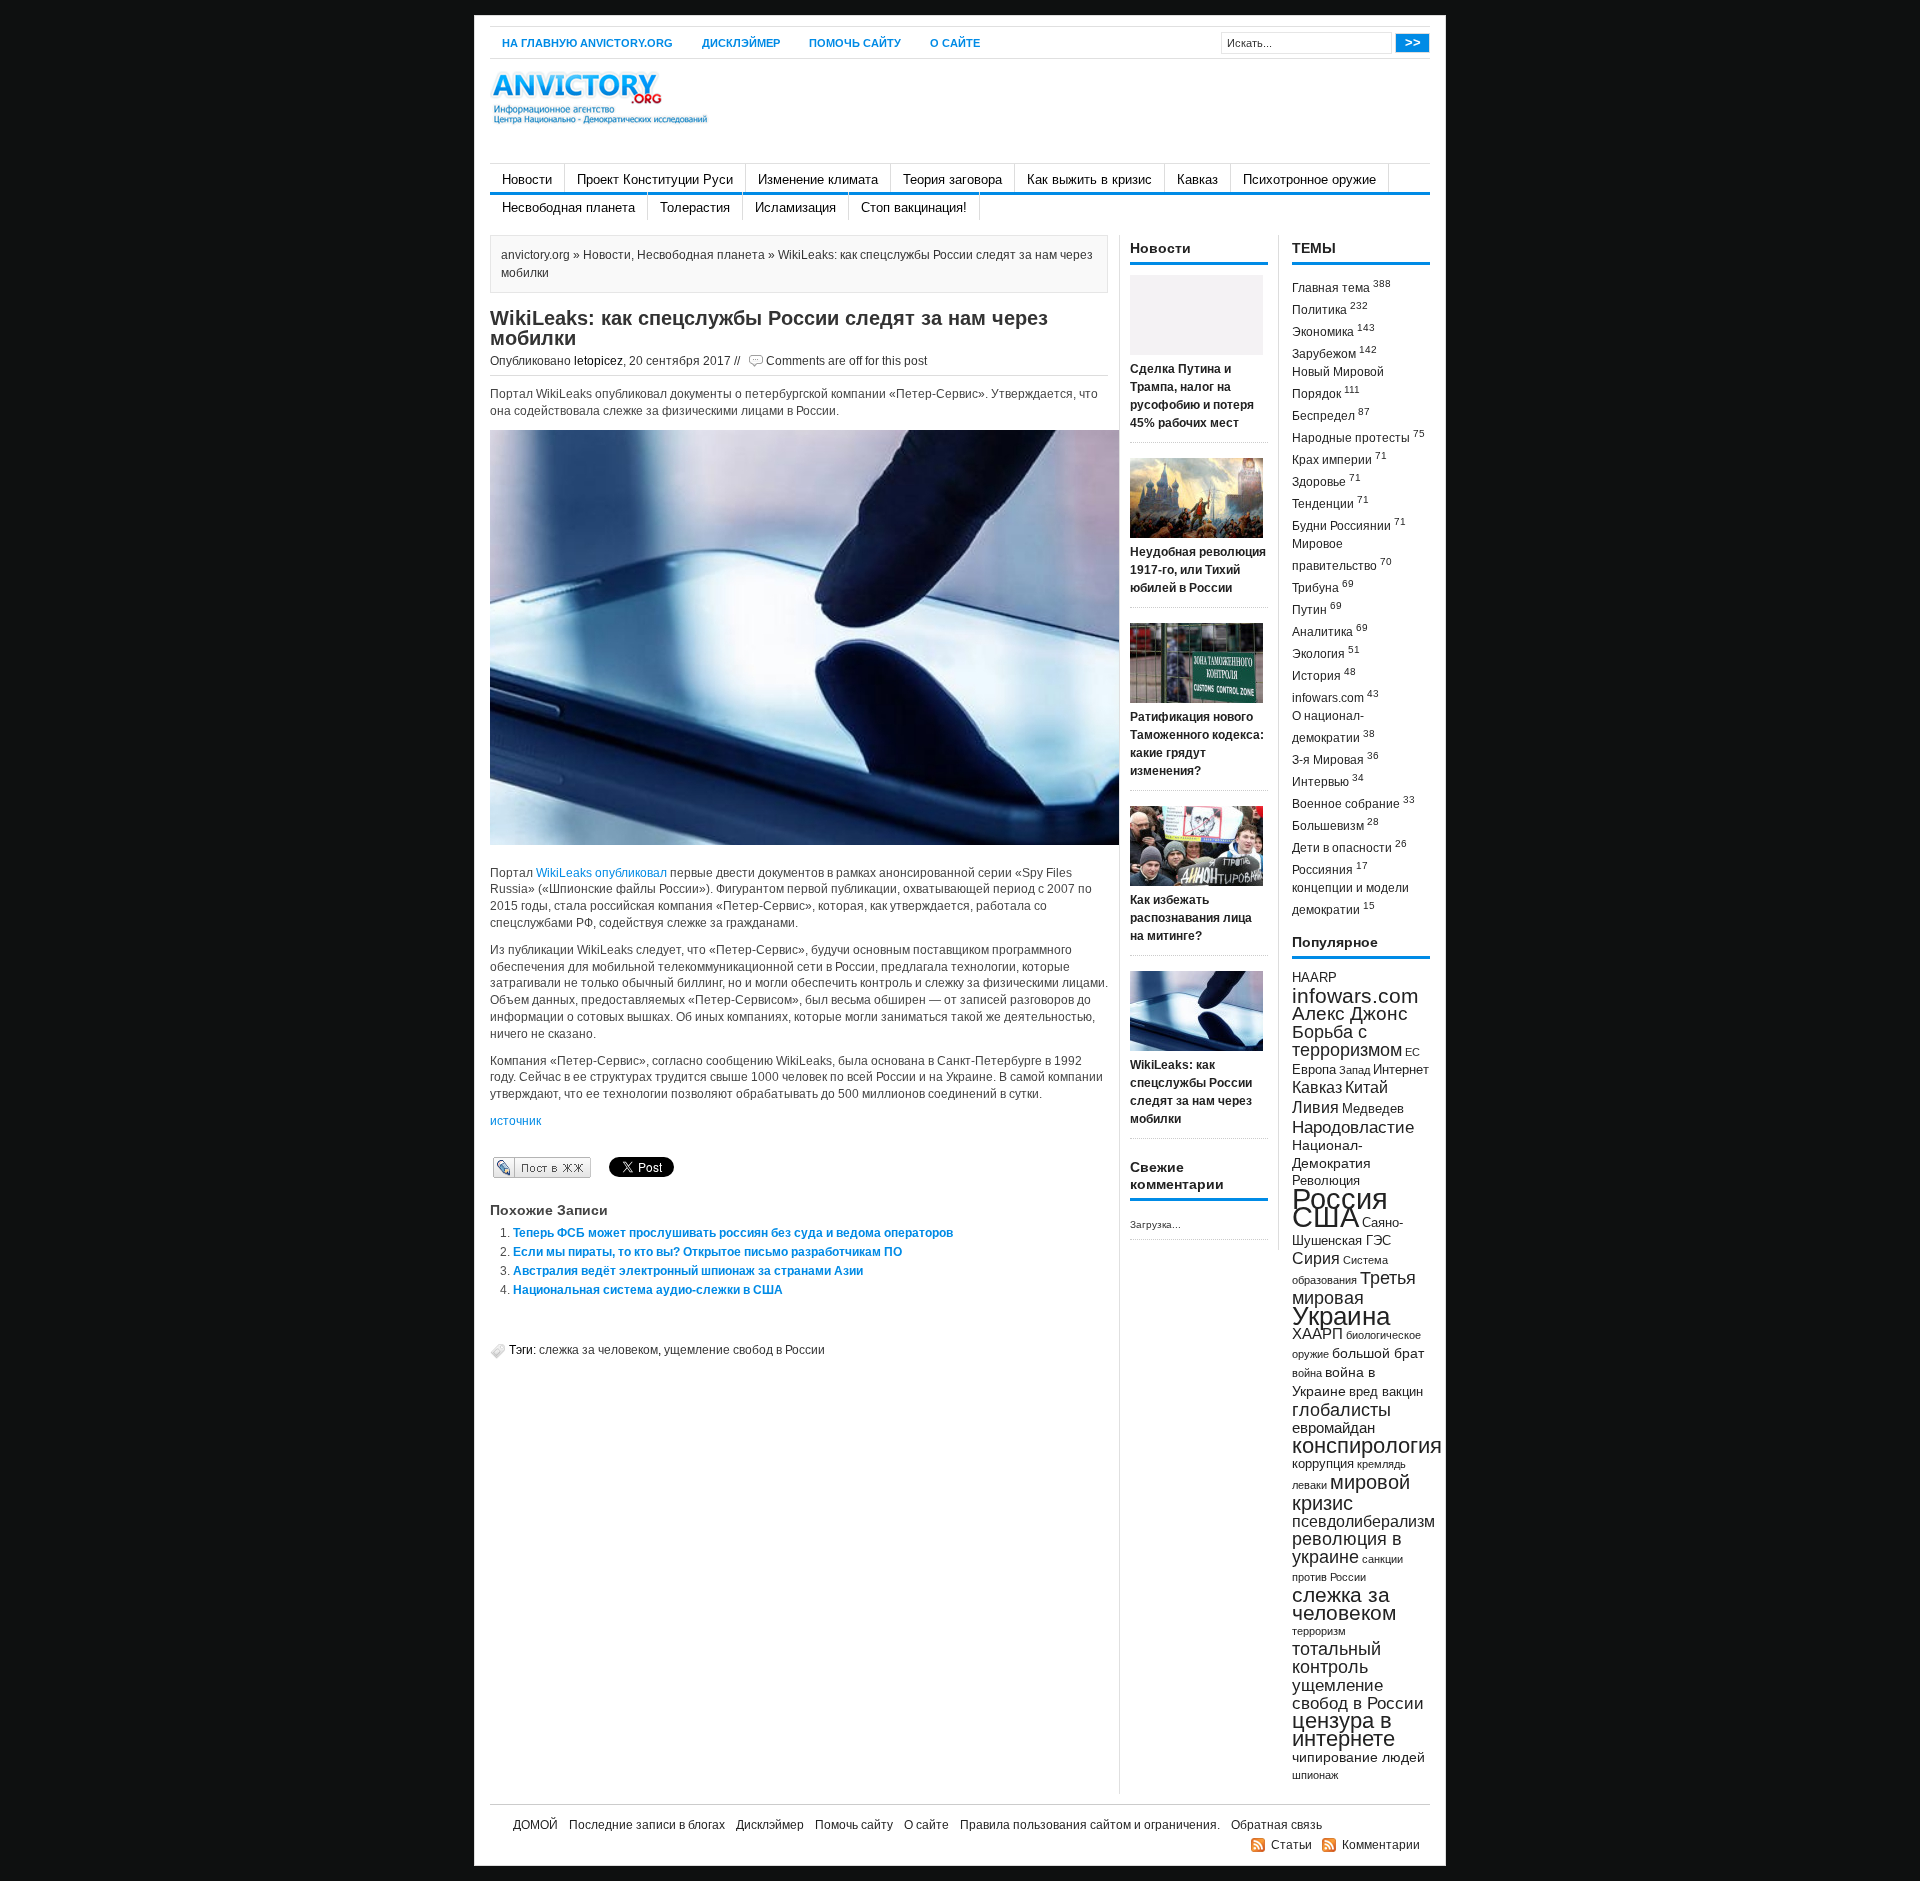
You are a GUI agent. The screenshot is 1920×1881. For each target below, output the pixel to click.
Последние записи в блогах (647, 1825)
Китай (1366, 1087)
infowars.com (1335, 696)
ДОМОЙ (535, 1825)
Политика (1330, 308)
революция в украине (1347, 1548)
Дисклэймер (741, 43)
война (1307, 1373)
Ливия (1315, 1107)
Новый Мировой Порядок (1338, 383)
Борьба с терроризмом (1347, 1041)
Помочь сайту (855, 43)
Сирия (1316, 1258)
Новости (527, 179)
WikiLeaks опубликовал (601, 873)
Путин (1317, 608)
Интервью (1328, 780)
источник (515, 1121)
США (1325, 1216)
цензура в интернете (1343, 1729)
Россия (1340, 1198)
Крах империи (1339, 458)
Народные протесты (1358, 436)
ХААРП (1317, 1334)
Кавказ (1197, 179)
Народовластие (1353, 1127)
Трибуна (1323, 586)
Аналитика (1330, 630)
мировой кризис (1351, 1492)
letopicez (598, 361)
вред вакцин (1386, 1391)
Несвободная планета (568, 207)
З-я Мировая (1335, 758)
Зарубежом (1334, 352)
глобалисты (1341, 1409)
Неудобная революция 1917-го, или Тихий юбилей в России (1198, 570)
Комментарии (1381, 1845)
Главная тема (1341, 286)
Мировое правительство (1342, 555)
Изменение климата (818, 179)
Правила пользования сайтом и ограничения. (1090, 1825)
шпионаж (1315, 1775)
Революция (1326, 1180)
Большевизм (1335, 824)
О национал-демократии (1333, 727)
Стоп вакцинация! (914, 207)
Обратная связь (1276, 1825)
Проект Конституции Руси (655, 179)
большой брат (1378, 1353)
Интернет (1401, 1070)
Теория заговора (952, 179)
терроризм (1319, 1631)
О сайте (955, 43)
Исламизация (795, 207)
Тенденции (1330, 502)
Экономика (1333, 330)
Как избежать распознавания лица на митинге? (1191, 918)
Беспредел (1331, 414)
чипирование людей (1358, 1757)
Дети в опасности (1349, 846)
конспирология (1367, 1445)
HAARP (1314, 978)
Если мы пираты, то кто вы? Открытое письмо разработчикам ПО (707, 1252)
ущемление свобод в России (744, 1350)
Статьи (1291, 1845)
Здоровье (1326, 480)
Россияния (1330, 868)
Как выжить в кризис (1089, 179)
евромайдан (1333, 1428)
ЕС (1412, 1052)
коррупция (1323, 1464)
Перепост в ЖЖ (512, 1167)
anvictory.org (535, 255)
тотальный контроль (1336, 1658)
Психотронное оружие (1309, 179)
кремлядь (1381, 1464)
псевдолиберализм (1363, 1521)
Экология (1326, 652)
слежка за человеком (598, 1350)
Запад (1354, 1070)
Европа (1314, 1070)
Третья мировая (1354, 1287)
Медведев (1373, 1109)
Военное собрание (1353, 802)
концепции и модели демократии (1350, 899)
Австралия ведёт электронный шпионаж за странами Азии (688, 1271)
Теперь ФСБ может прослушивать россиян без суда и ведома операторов (733, 1233)
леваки (1309, 1485)
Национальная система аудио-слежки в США (648, 1290)
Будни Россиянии (1349, 524)
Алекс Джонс (1350, 1013)
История (1324, 674)
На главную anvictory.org (587, 43)
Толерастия (695, 207)
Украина (1341, 1316)
